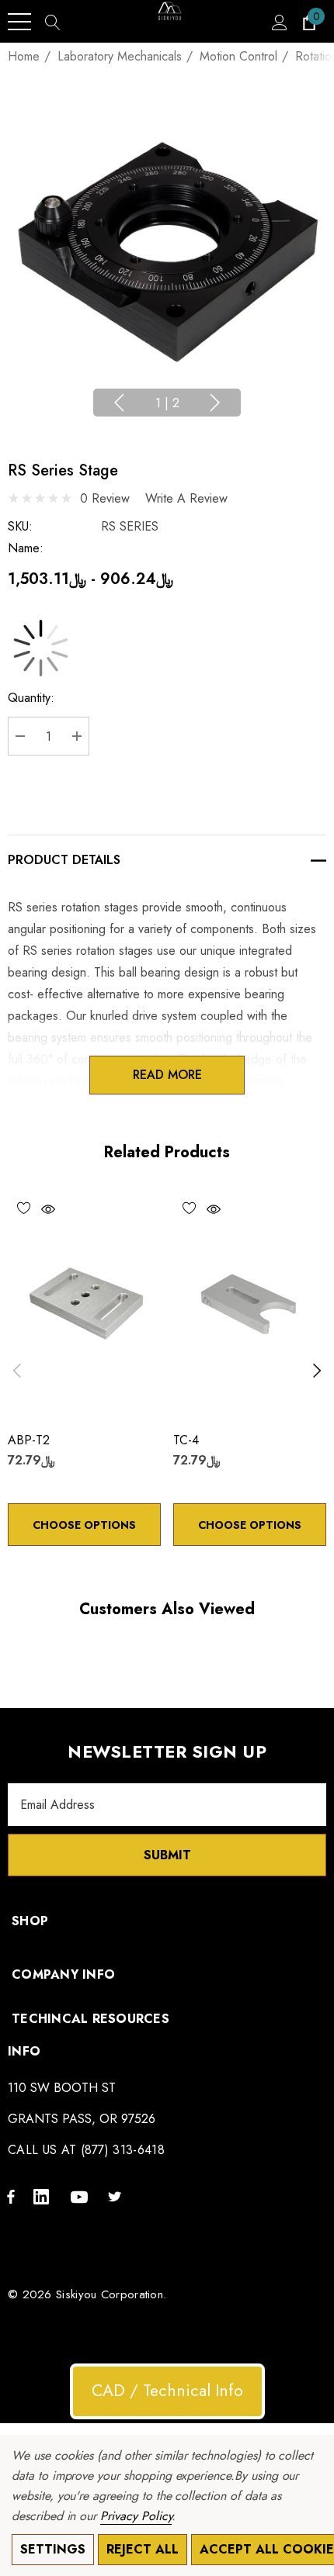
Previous (119, 403)
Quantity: (31, 698)
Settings (53, 2549)
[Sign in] (278, 22)
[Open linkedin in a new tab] (44, 2196)
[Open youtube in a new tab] (82, 2196)
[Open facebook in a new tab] (11, 2196)
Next (215, 403)
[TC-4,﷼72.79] (250, 1304)
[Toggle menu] (19, 22)
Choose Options (84, 1525)
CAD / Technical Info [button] (167, 2391)
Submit (167, 1855)
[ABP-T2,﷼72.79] (84, 1304)
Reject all (143, 2549)
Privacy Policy (136, 2516)
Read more (167, 1075)
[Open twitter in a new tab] (117, 2196)
